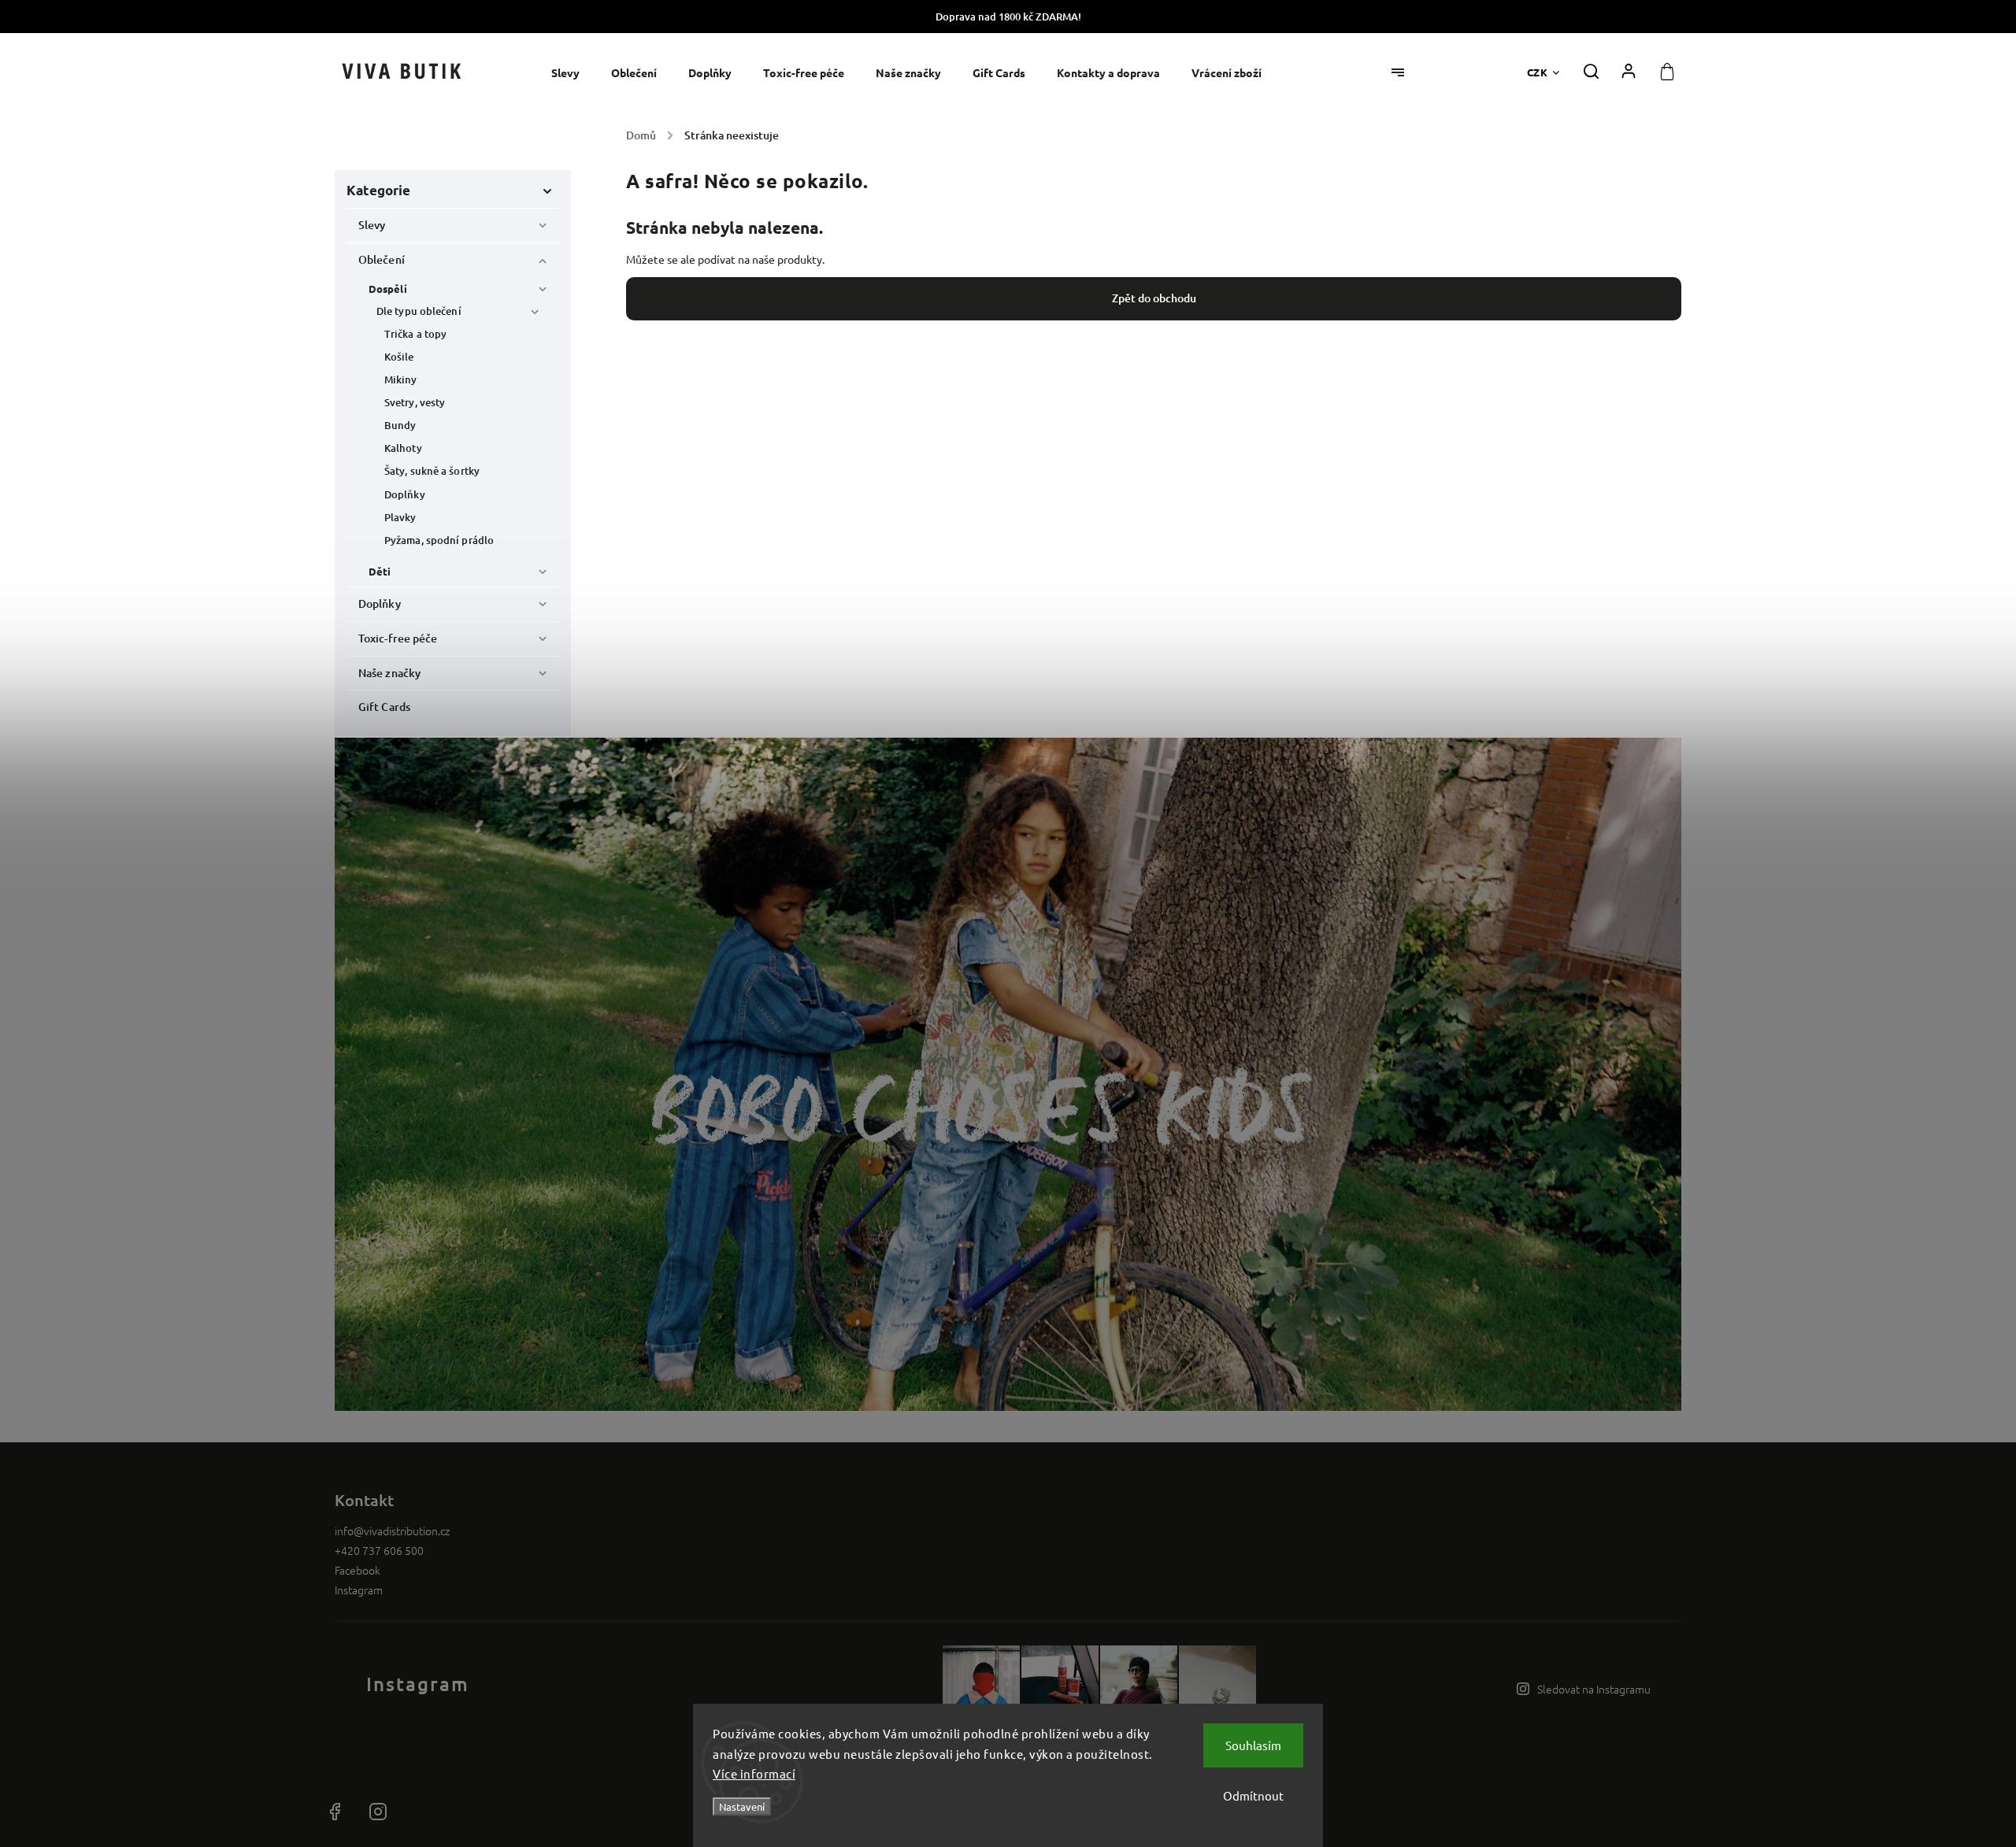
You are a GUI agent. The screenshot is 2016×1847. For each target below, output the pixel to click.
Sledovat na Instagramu (1594, 1689)
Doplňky (405, 494)
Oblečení (382, 259)
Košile (399, 357)
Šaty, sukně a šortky (432, 471)
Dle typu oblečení (419, 311)
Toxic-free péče (398, 638)
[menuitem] (573, 73)
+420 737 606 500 (379, 1550)
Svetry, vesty (415, 402)
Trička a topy (415, 334)
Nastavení (742, 1806)
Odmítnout (1253, 1795)
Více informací (754, 1773)
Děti (380, 571)
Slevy (372, 225)
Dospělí (388, 289)
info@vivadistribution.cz (392, 1531)
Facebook (358, 1570)
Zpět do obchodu (1154, 298)
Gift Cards (384, 707)
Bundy (400, 425)
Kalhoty (403, 448)
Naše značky (389, 673)
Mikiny (401, 379)
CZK (1538, 72)
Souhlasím (1253, 1745)
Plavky (400, 517)
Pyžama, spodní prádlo (439, 540)
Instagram (359, 1590)
